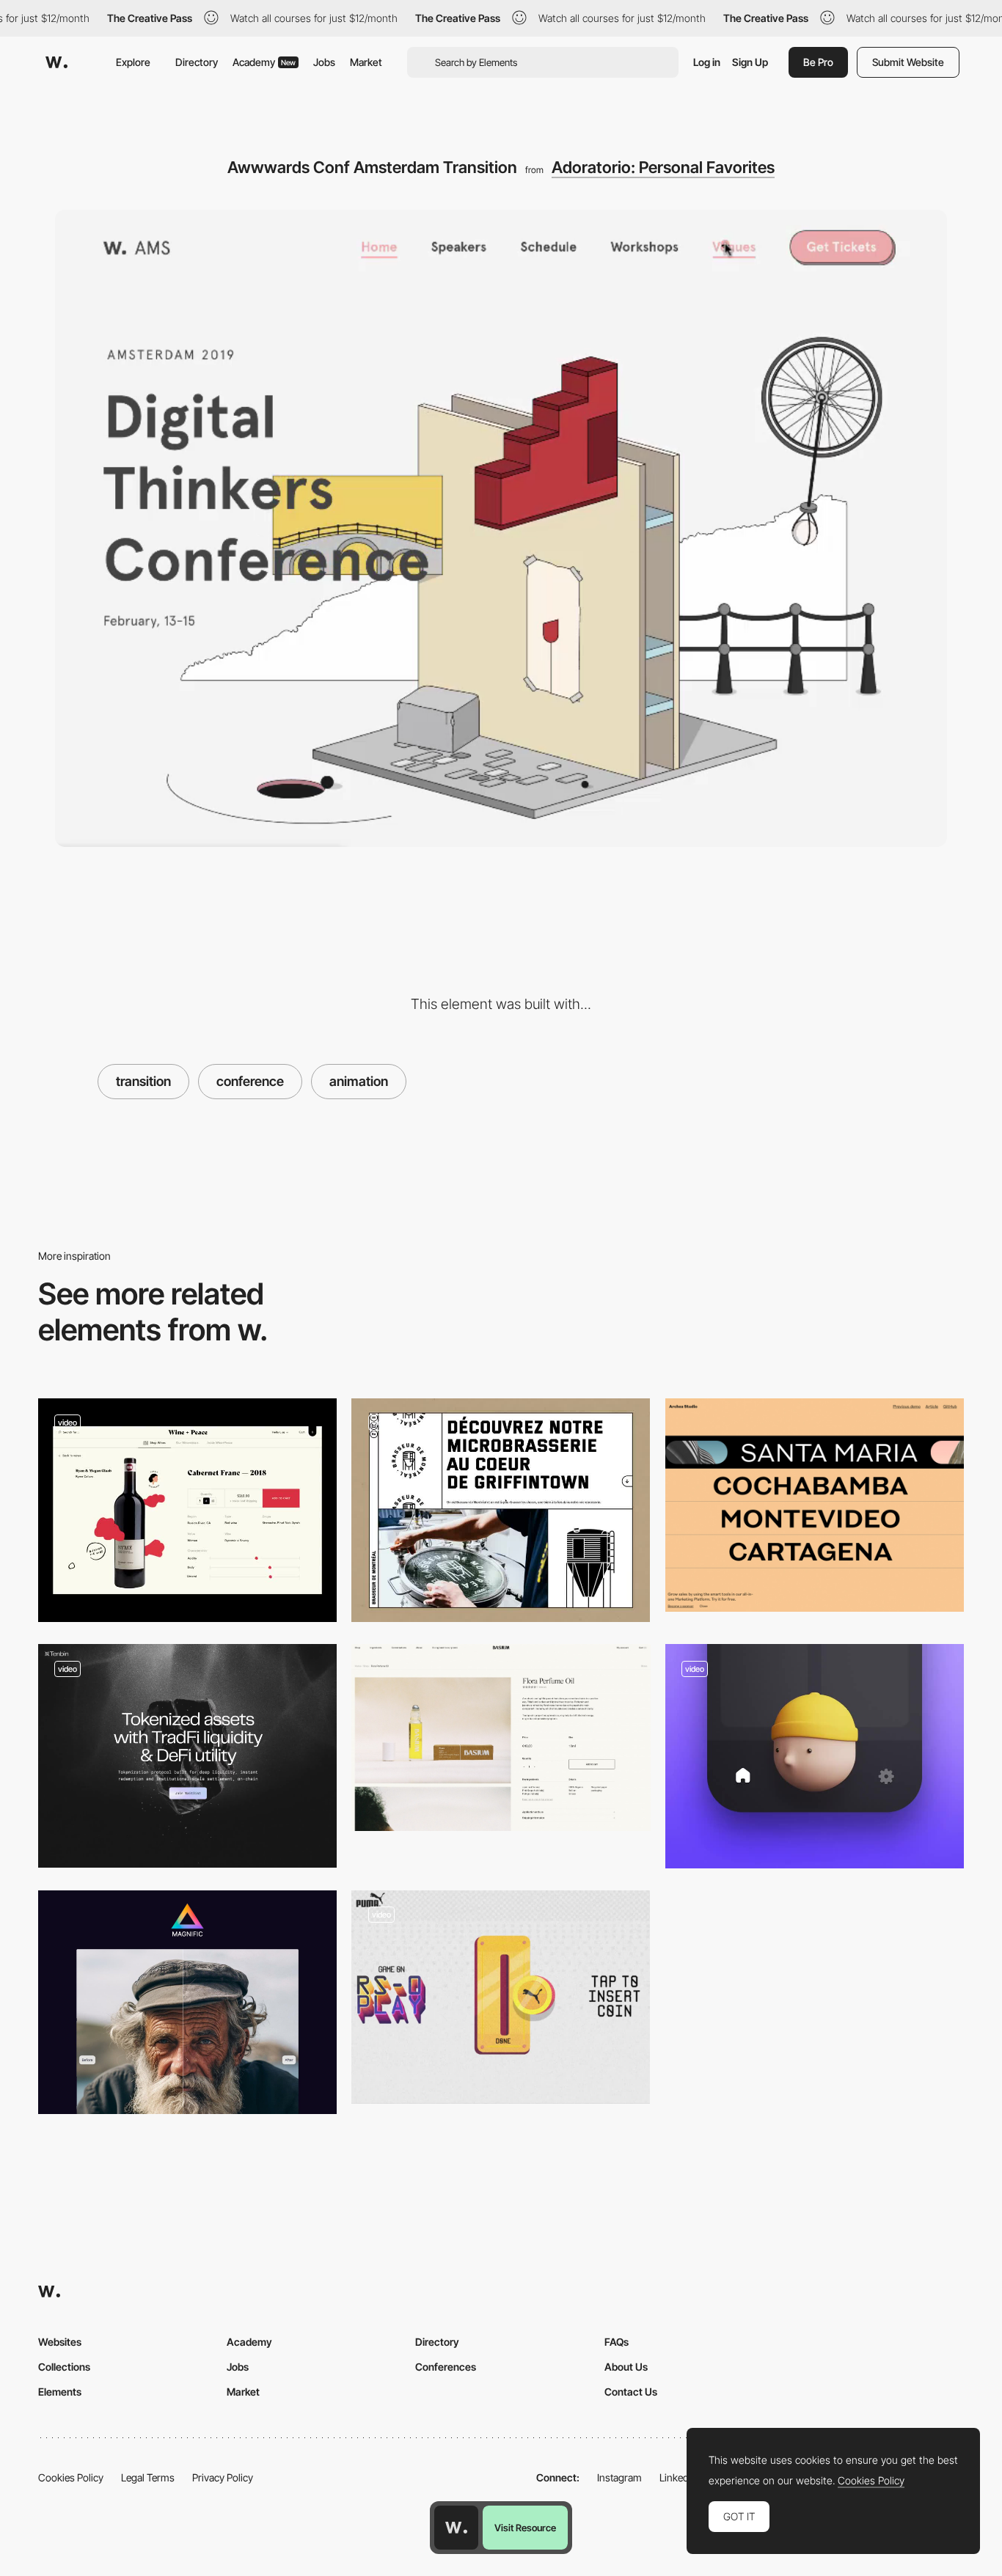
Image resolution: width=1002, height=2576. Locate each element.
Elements (60, 2392)
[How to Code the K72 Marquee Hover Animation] (815, 1505)
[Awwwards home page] (456, 2528)
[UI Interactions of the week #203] (815, 1756)
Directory (197, 62)
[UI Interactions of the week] (501, 1510)
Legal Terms (148, 2477)
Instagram (619, 2477)
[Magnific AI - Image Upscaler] (187, 2002)
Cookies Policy (71, 2477)
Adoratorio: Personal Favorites (663, 167)
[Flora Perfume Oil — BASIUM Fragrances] (501, 1737)
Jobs (324, 62)
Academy (264, 62)
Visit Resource (525, 2528)
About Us (626, 2367)
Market (366, 62)
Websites (60, 2342)
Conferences (446, 2367)
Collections (64, 2367)
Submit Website (908, 62)
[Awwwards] (56, 62)
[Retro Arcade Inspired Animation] (501, 1997)
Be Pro (818, 62)
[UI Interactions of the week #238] (187, 1510)
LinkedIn (678, 2477)
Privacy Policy (223, 2477)
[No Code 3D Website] (187, 1756)
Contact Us (631, 2392)
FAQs (617, 2342)
